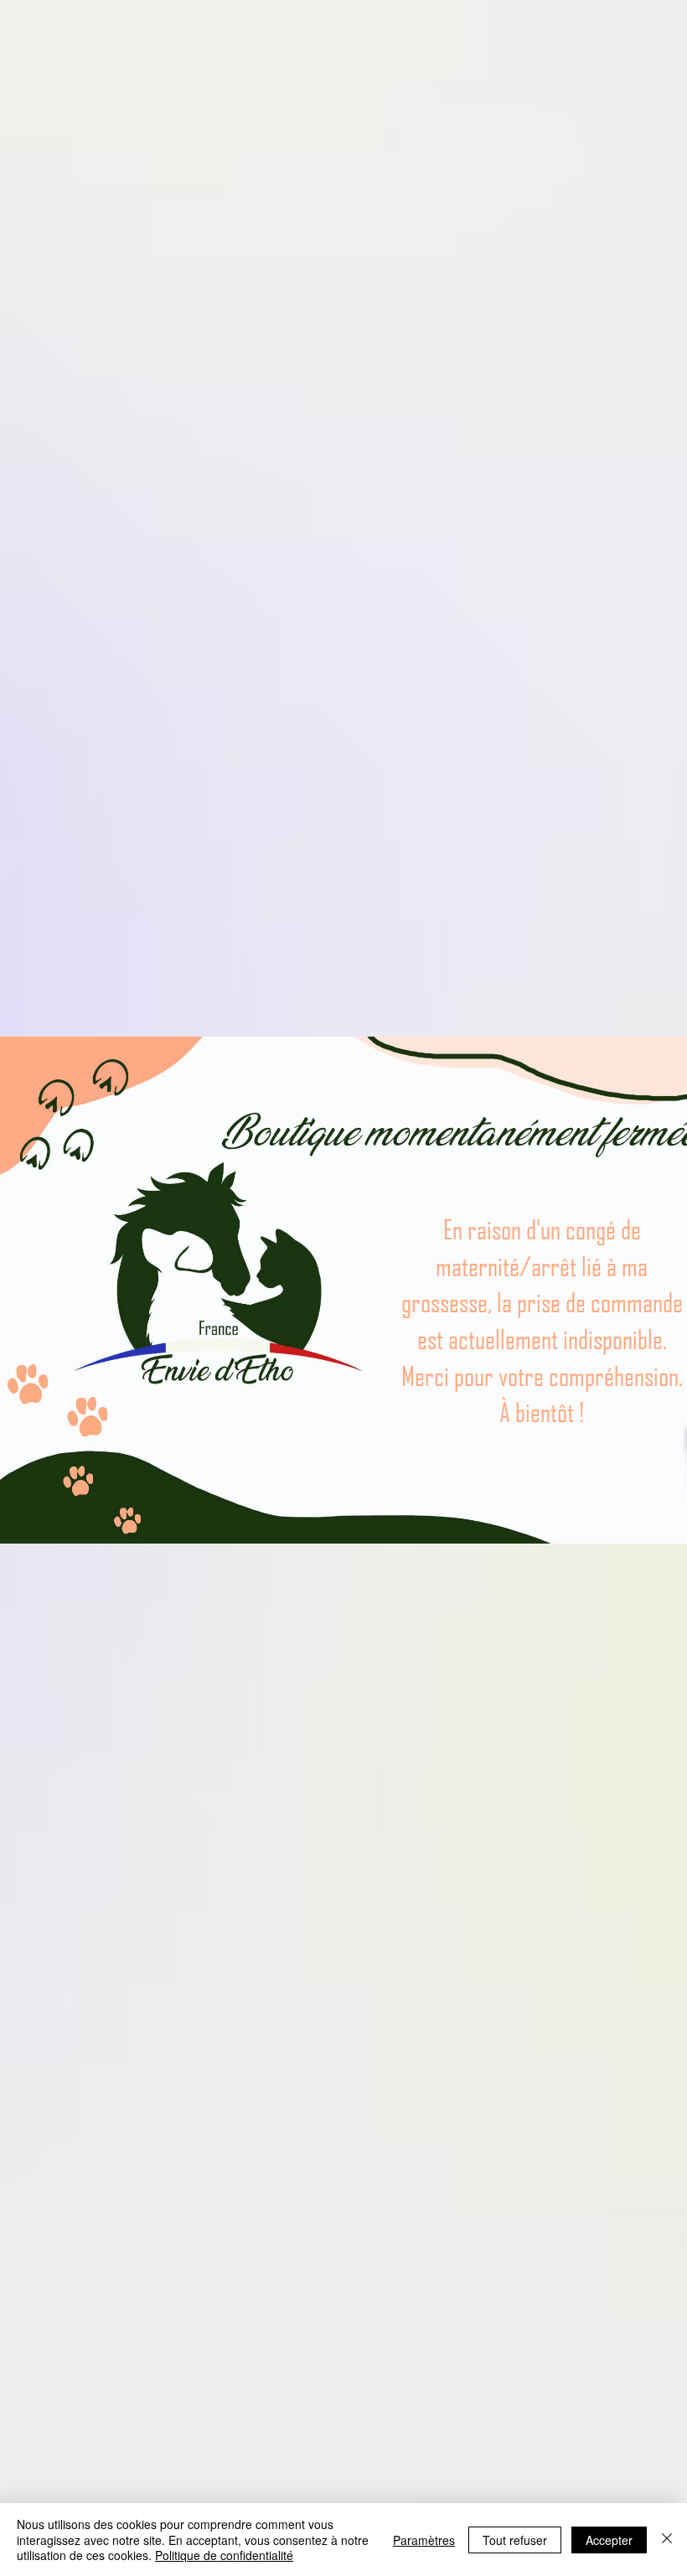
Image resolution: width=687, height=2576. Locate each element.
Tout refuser (515, 2540)
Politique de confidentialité (224, 2555)
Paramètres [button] (424, 2540)
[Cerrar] (667, 2540)
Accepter (609, 2540)
